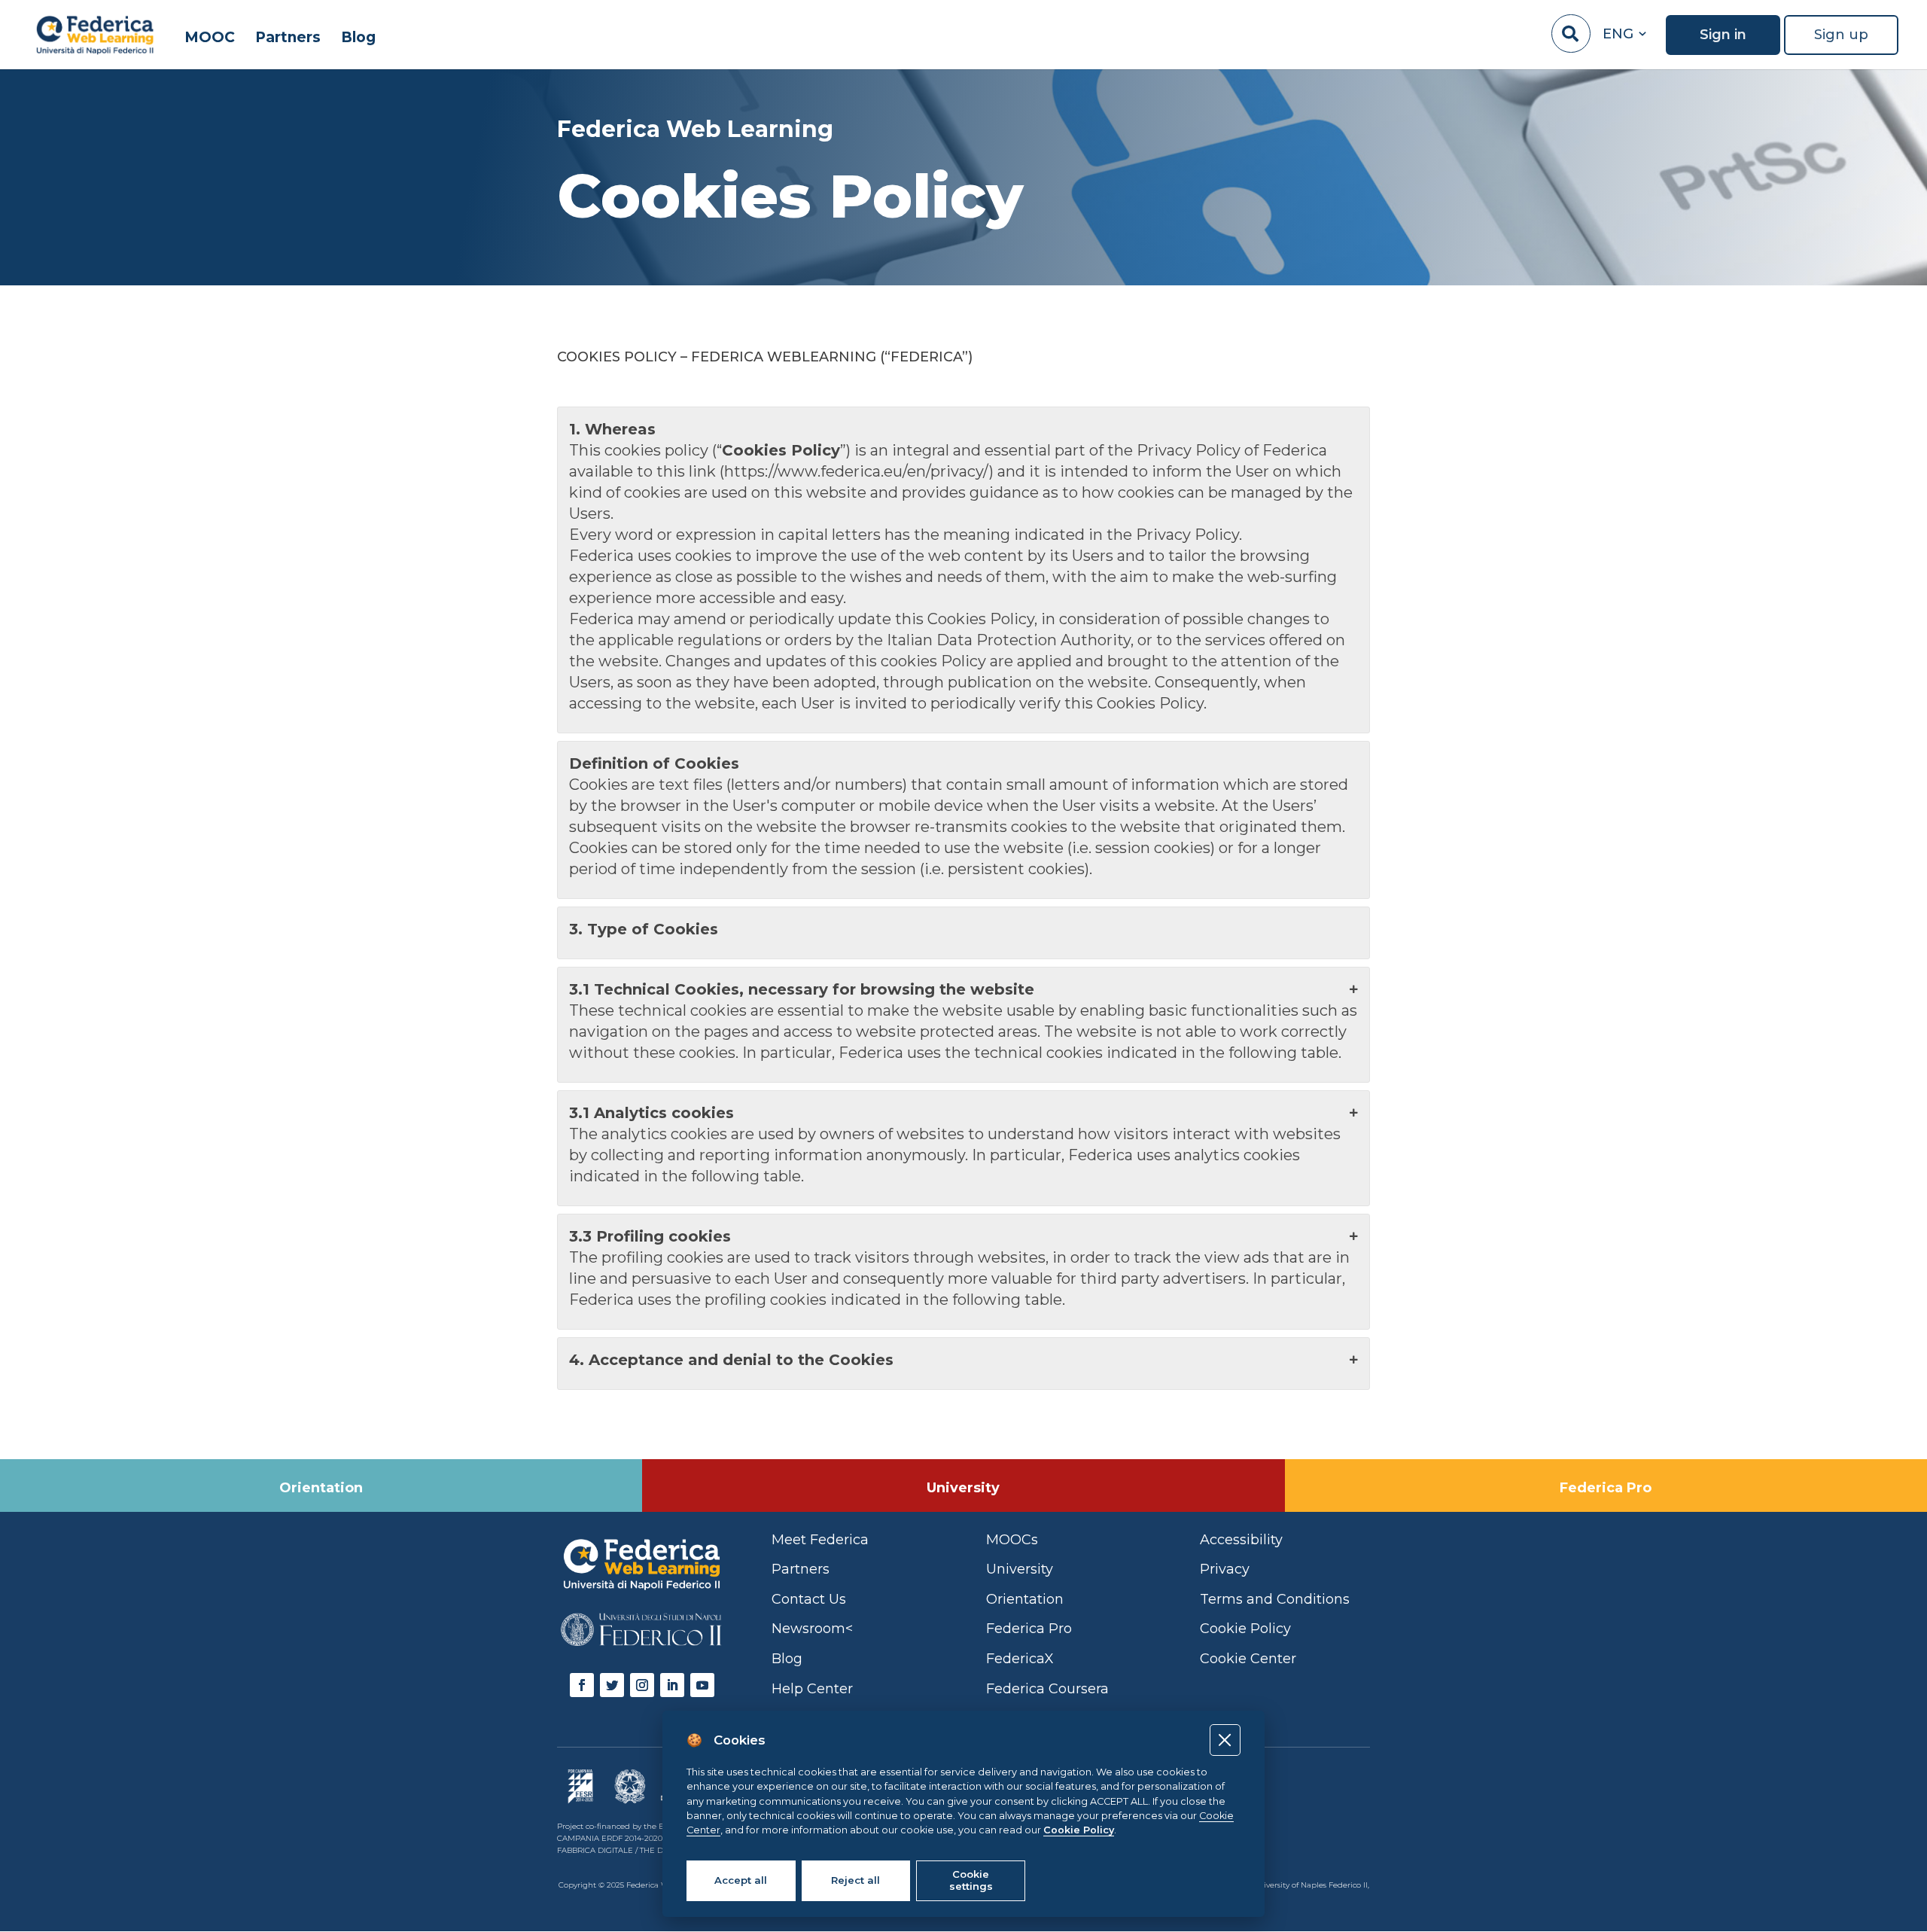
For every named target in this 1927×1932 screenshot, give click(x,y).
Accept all (741, 1880)
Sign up (1841, 35)
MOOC (210, 38)
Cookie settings (971, 1880)
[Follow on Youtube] (702, 1685)
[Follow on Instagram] (642, 1685)
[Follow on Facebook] (582, 1685)
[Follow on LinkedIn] (672, 1685)
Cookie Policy (1079, 1830)
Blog (358, 38)
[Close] (1225, 1740)
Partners (288, 38)
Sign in (1723, 35)
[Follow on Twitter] (612, 1685)
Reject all (855, 1880)
